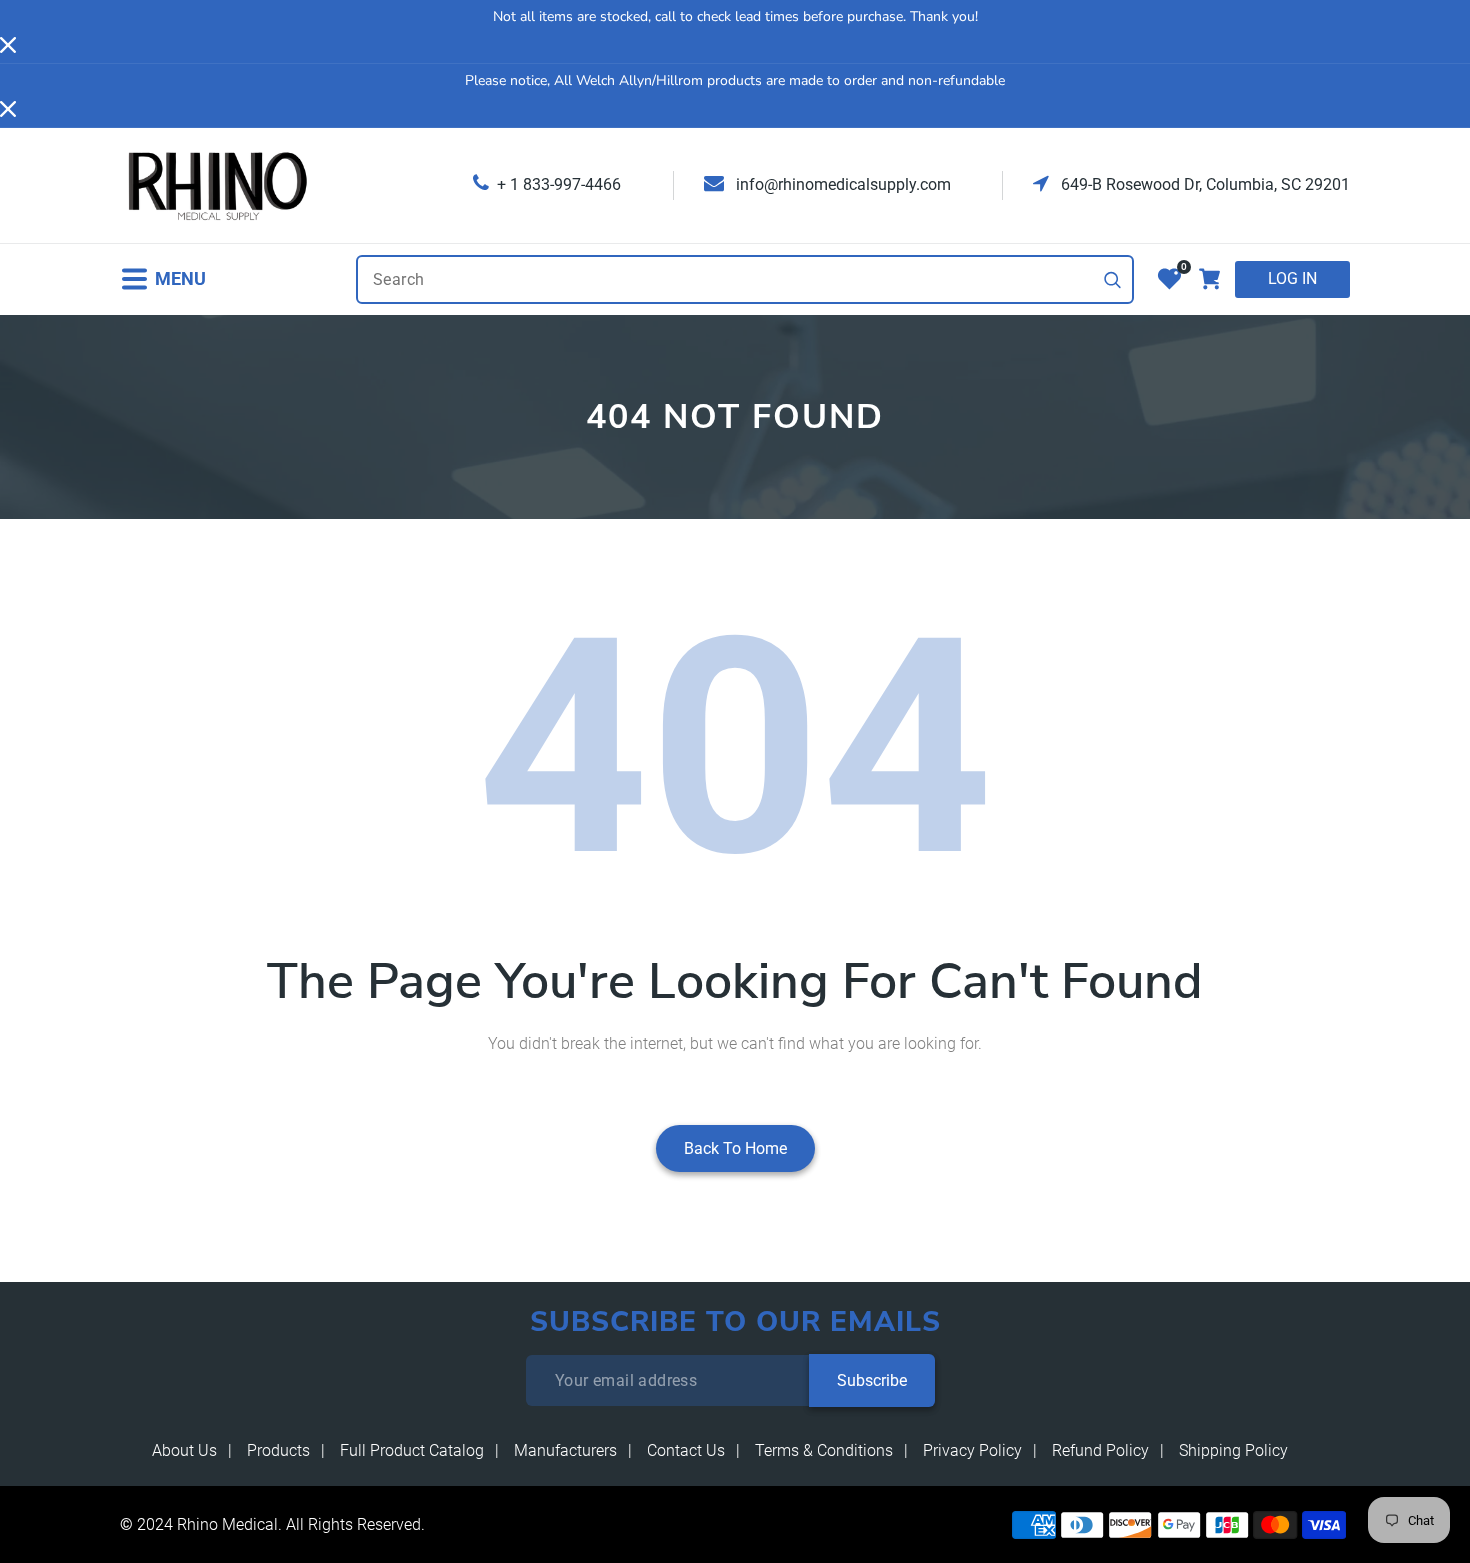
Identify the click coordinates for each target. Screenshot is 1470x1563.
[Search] (1113, 280)
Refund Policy (1100, 1450)
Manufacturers (565, 1450)
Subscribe (872, 1380)
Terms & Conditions (824, 1450)
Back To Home (735, 1148)
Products (278, 1450)
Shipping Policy (1233, 1450)
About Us (184, 1450)
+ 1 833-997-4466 (559, 184)
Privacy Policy (972, 1450)
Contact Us (686, 1450)
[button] (163, 279)
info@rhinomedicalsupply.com (841, 184)
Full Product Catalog (412, 1450)
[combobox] (745, 279)
